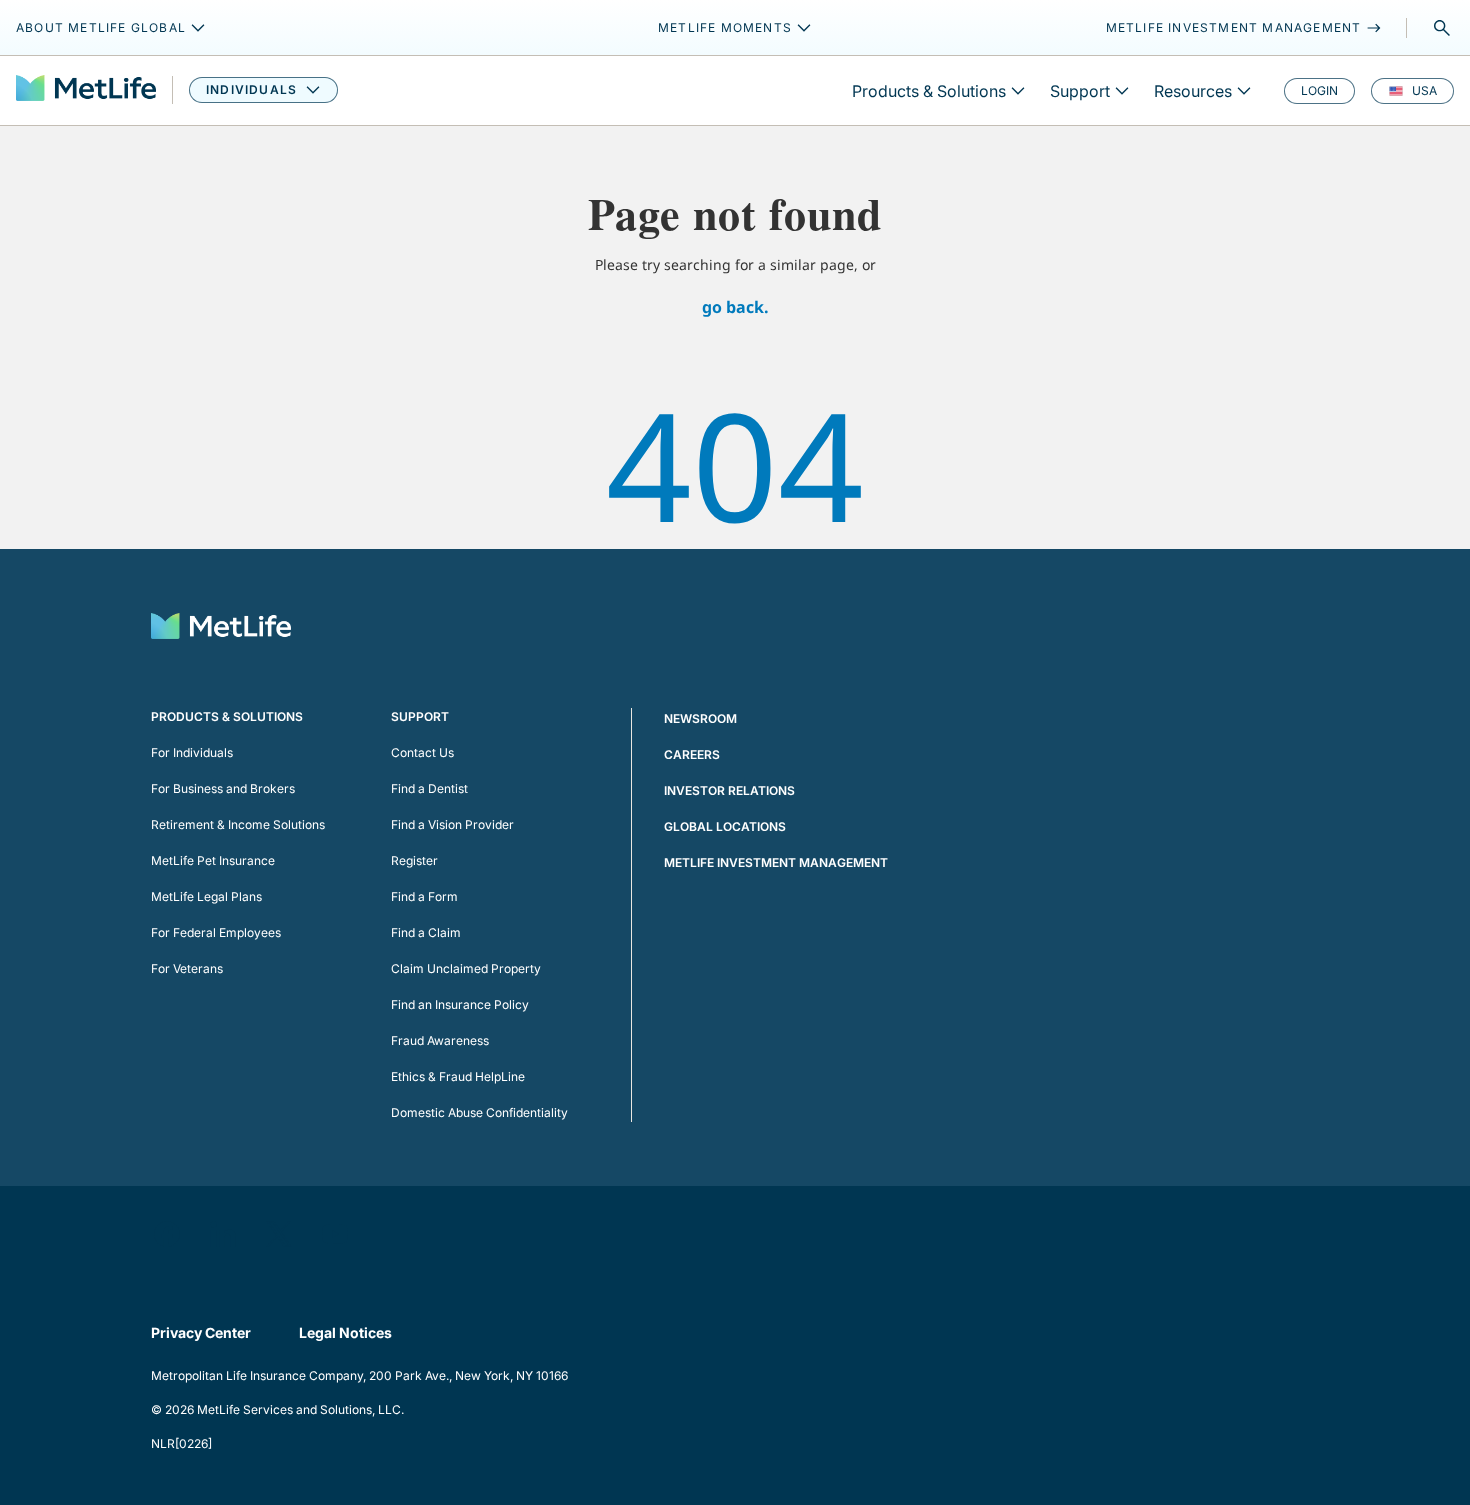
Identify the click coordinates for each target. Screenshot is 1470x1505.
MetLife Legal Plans (206, 896)
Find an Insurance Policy (460, 1004)
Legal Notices (345, 1332)
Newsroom (700, 718)
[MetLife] (86, 90)
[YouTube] (335, 1234)
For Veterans (187, 968)
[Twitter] (279, 1234)
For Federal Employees (216, 932)
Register (414, 860)
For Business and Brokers (223, 788)
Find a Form (424, 896)
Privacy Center (201, 1332)
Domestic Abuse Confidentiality (479, 1112)
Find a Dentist (429, 788)
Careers (692, 754)
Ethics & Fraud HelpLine (458, 1076)
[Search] (1442, 28)
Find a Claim (426, 932)
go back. (735, 307)
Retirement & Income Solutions (238, 824)
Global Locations (725, 826)
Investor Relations (729, 790)
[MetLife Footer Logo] (221, 628)
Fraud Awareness (440, 1040)
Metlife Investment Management (776, 862)
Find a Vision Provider (452, 824)
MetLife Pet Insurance (213, 860)
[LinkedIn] (223, 1234)
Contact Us (422, 752)
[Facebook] (167, 1234)
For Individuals (192, 752)
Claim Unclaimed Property (466, 968)
